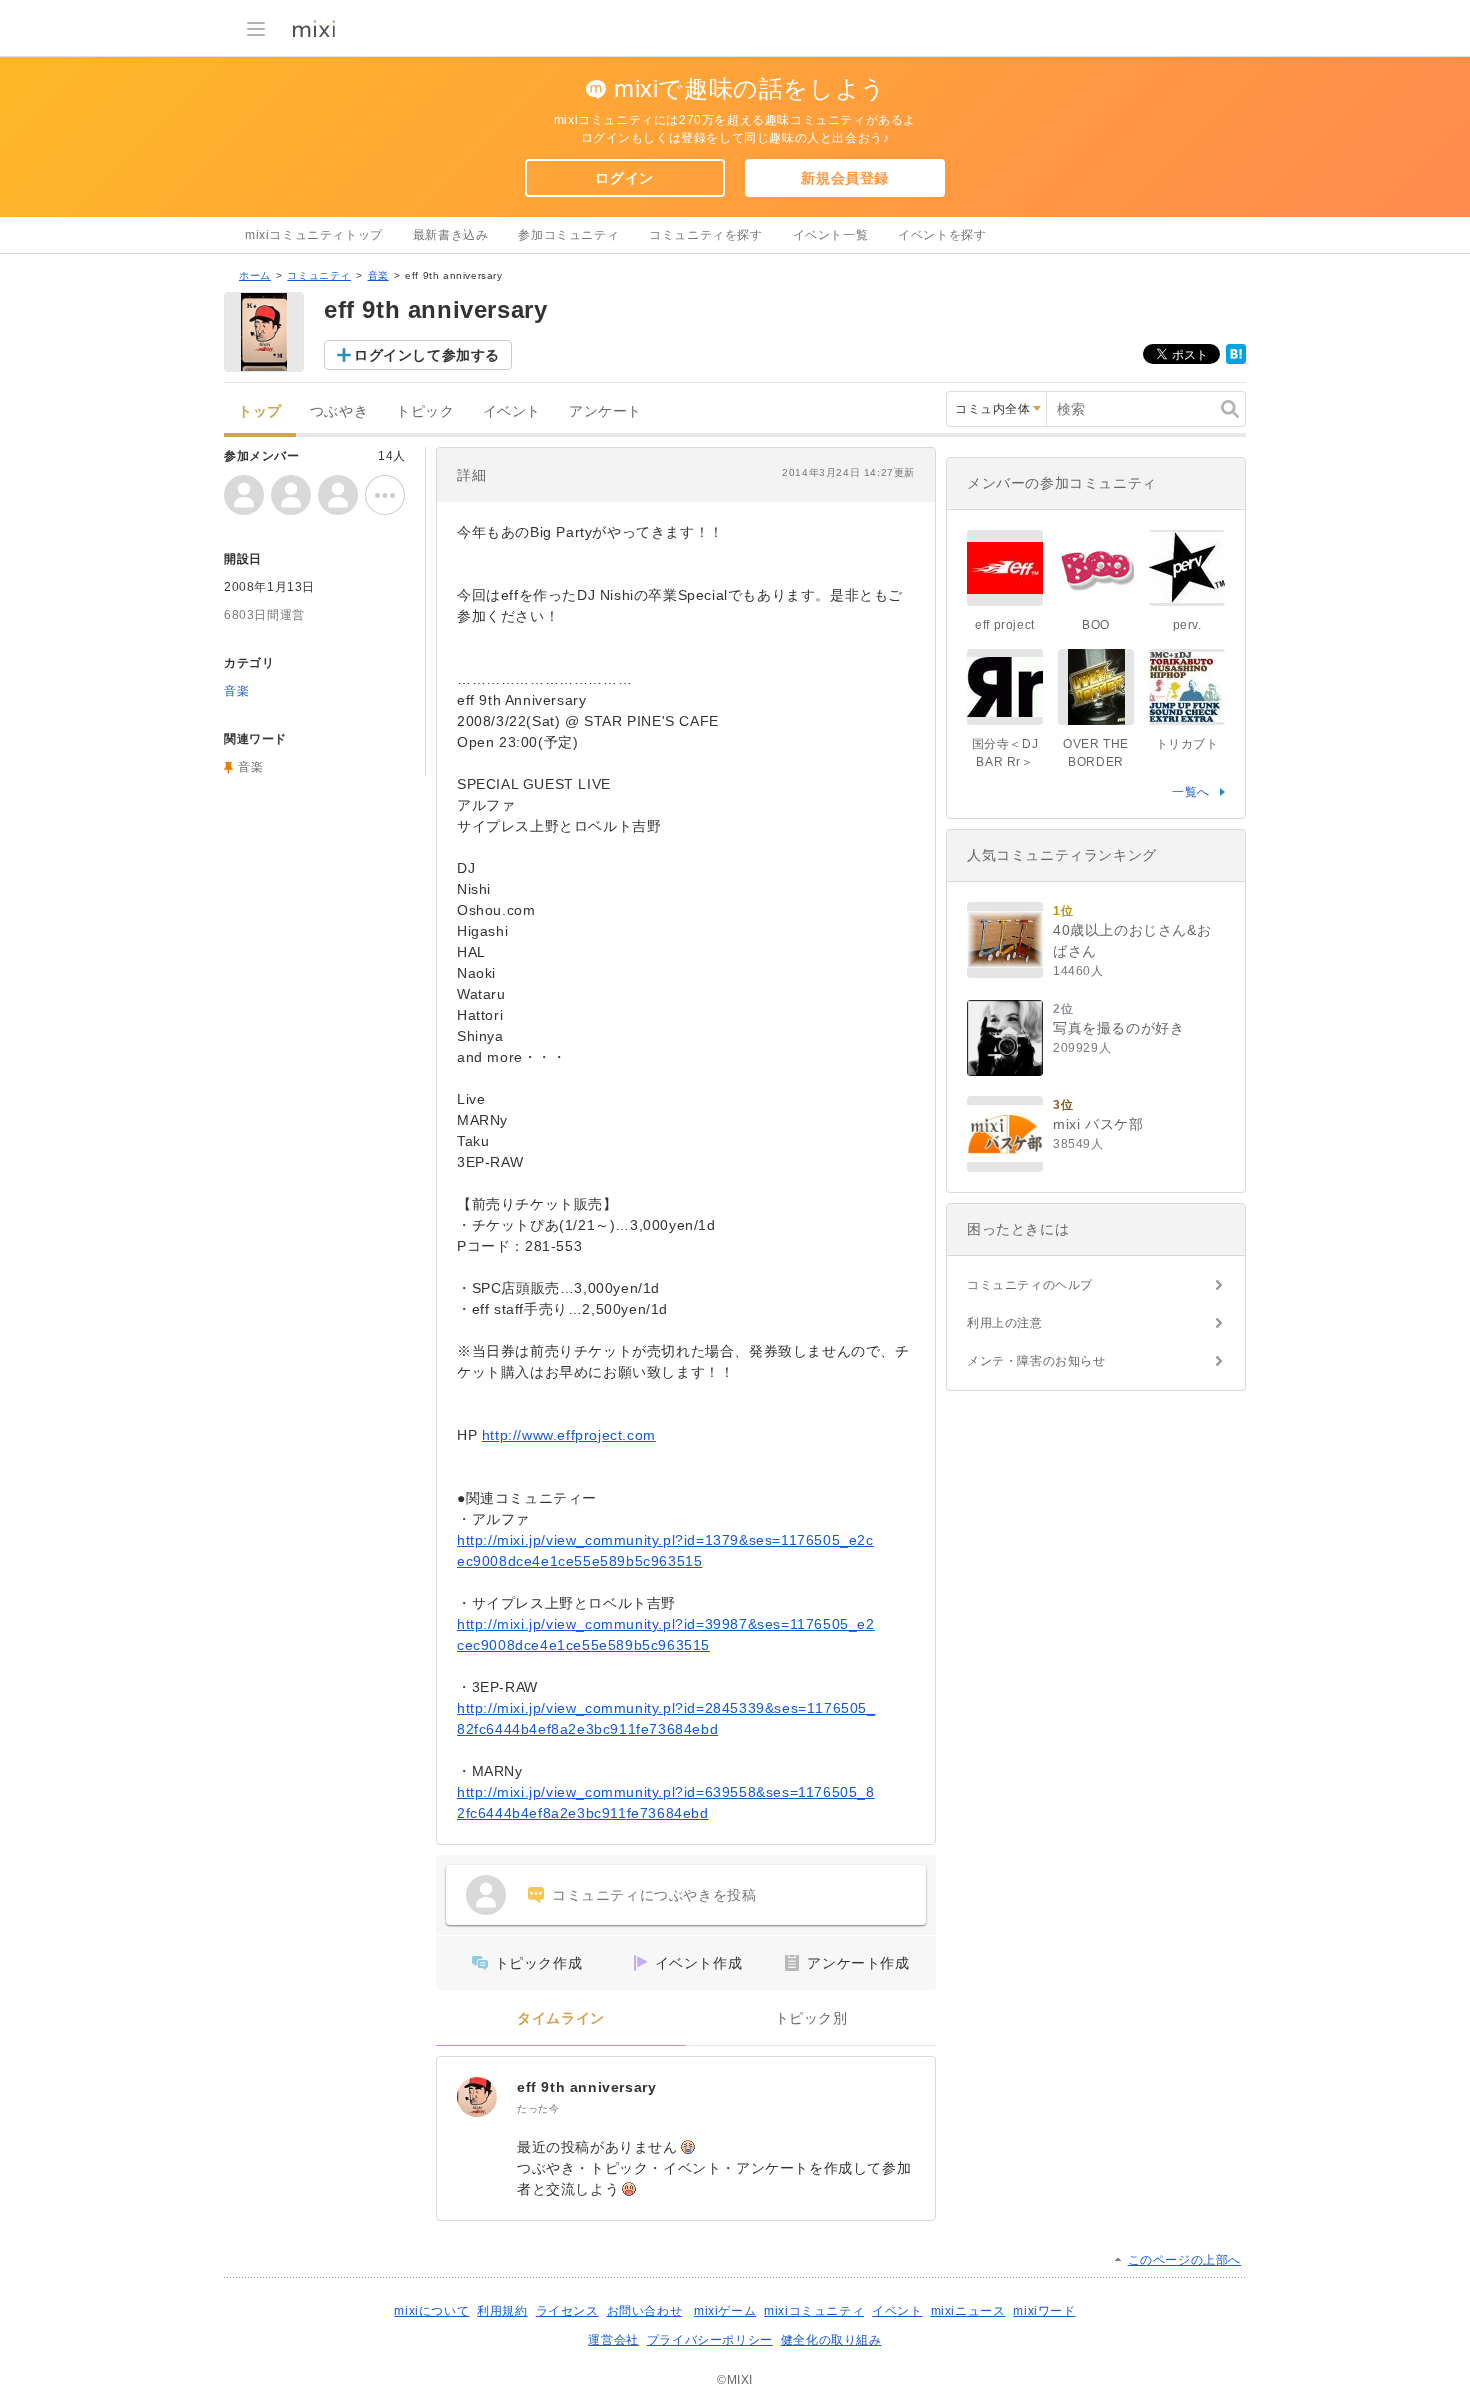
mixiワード (1044, 2311)
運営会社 (613, 2340)
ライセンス (567, 2311)
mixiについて (431, 2311)
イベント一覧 (831, 235)
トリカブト (1187, 744)
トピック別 (811, 2018)
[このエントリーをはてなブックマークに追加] (1236, 360)
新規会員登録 (845, 178)
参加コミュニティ (568, 235)
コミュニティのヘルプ (1030, 1285)
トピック (425, 411)
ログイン (624, 178)
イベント (512, 411)
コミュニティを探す (705, 235)
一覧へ (1191, 792)
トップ (260, 411)
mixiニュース (968, 2311)
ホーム (255, 275)
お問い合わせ (645, 2311)
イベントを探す (942, 235)
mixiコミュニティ (814, 2311)
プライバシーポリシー (710, 2340)
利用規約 (502, 2311)
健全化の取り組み (831, 2340)
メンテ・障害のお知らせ (1036, 1361)
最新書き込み (451, 235)
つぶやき (339, 411)
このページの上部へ (1184, 2260)
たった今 (538, 2108)
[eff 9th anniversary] (477, 2097)
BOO (1096, 625)
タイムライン (561, 2018)
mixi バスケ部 (1098, 1124)
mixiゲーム (725, 2311)
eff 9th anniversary (586, 2087)
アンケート (605, 411)
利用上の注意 (1005, 1323)
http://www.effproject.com (569, 1435)
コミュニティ (319, 275)
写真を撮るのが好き (1118, 1028)
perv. (1187, 625)
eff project (1005, 625)
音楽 (378, 275)
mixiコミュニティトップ (314, 235)
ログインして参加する (427, 355)
